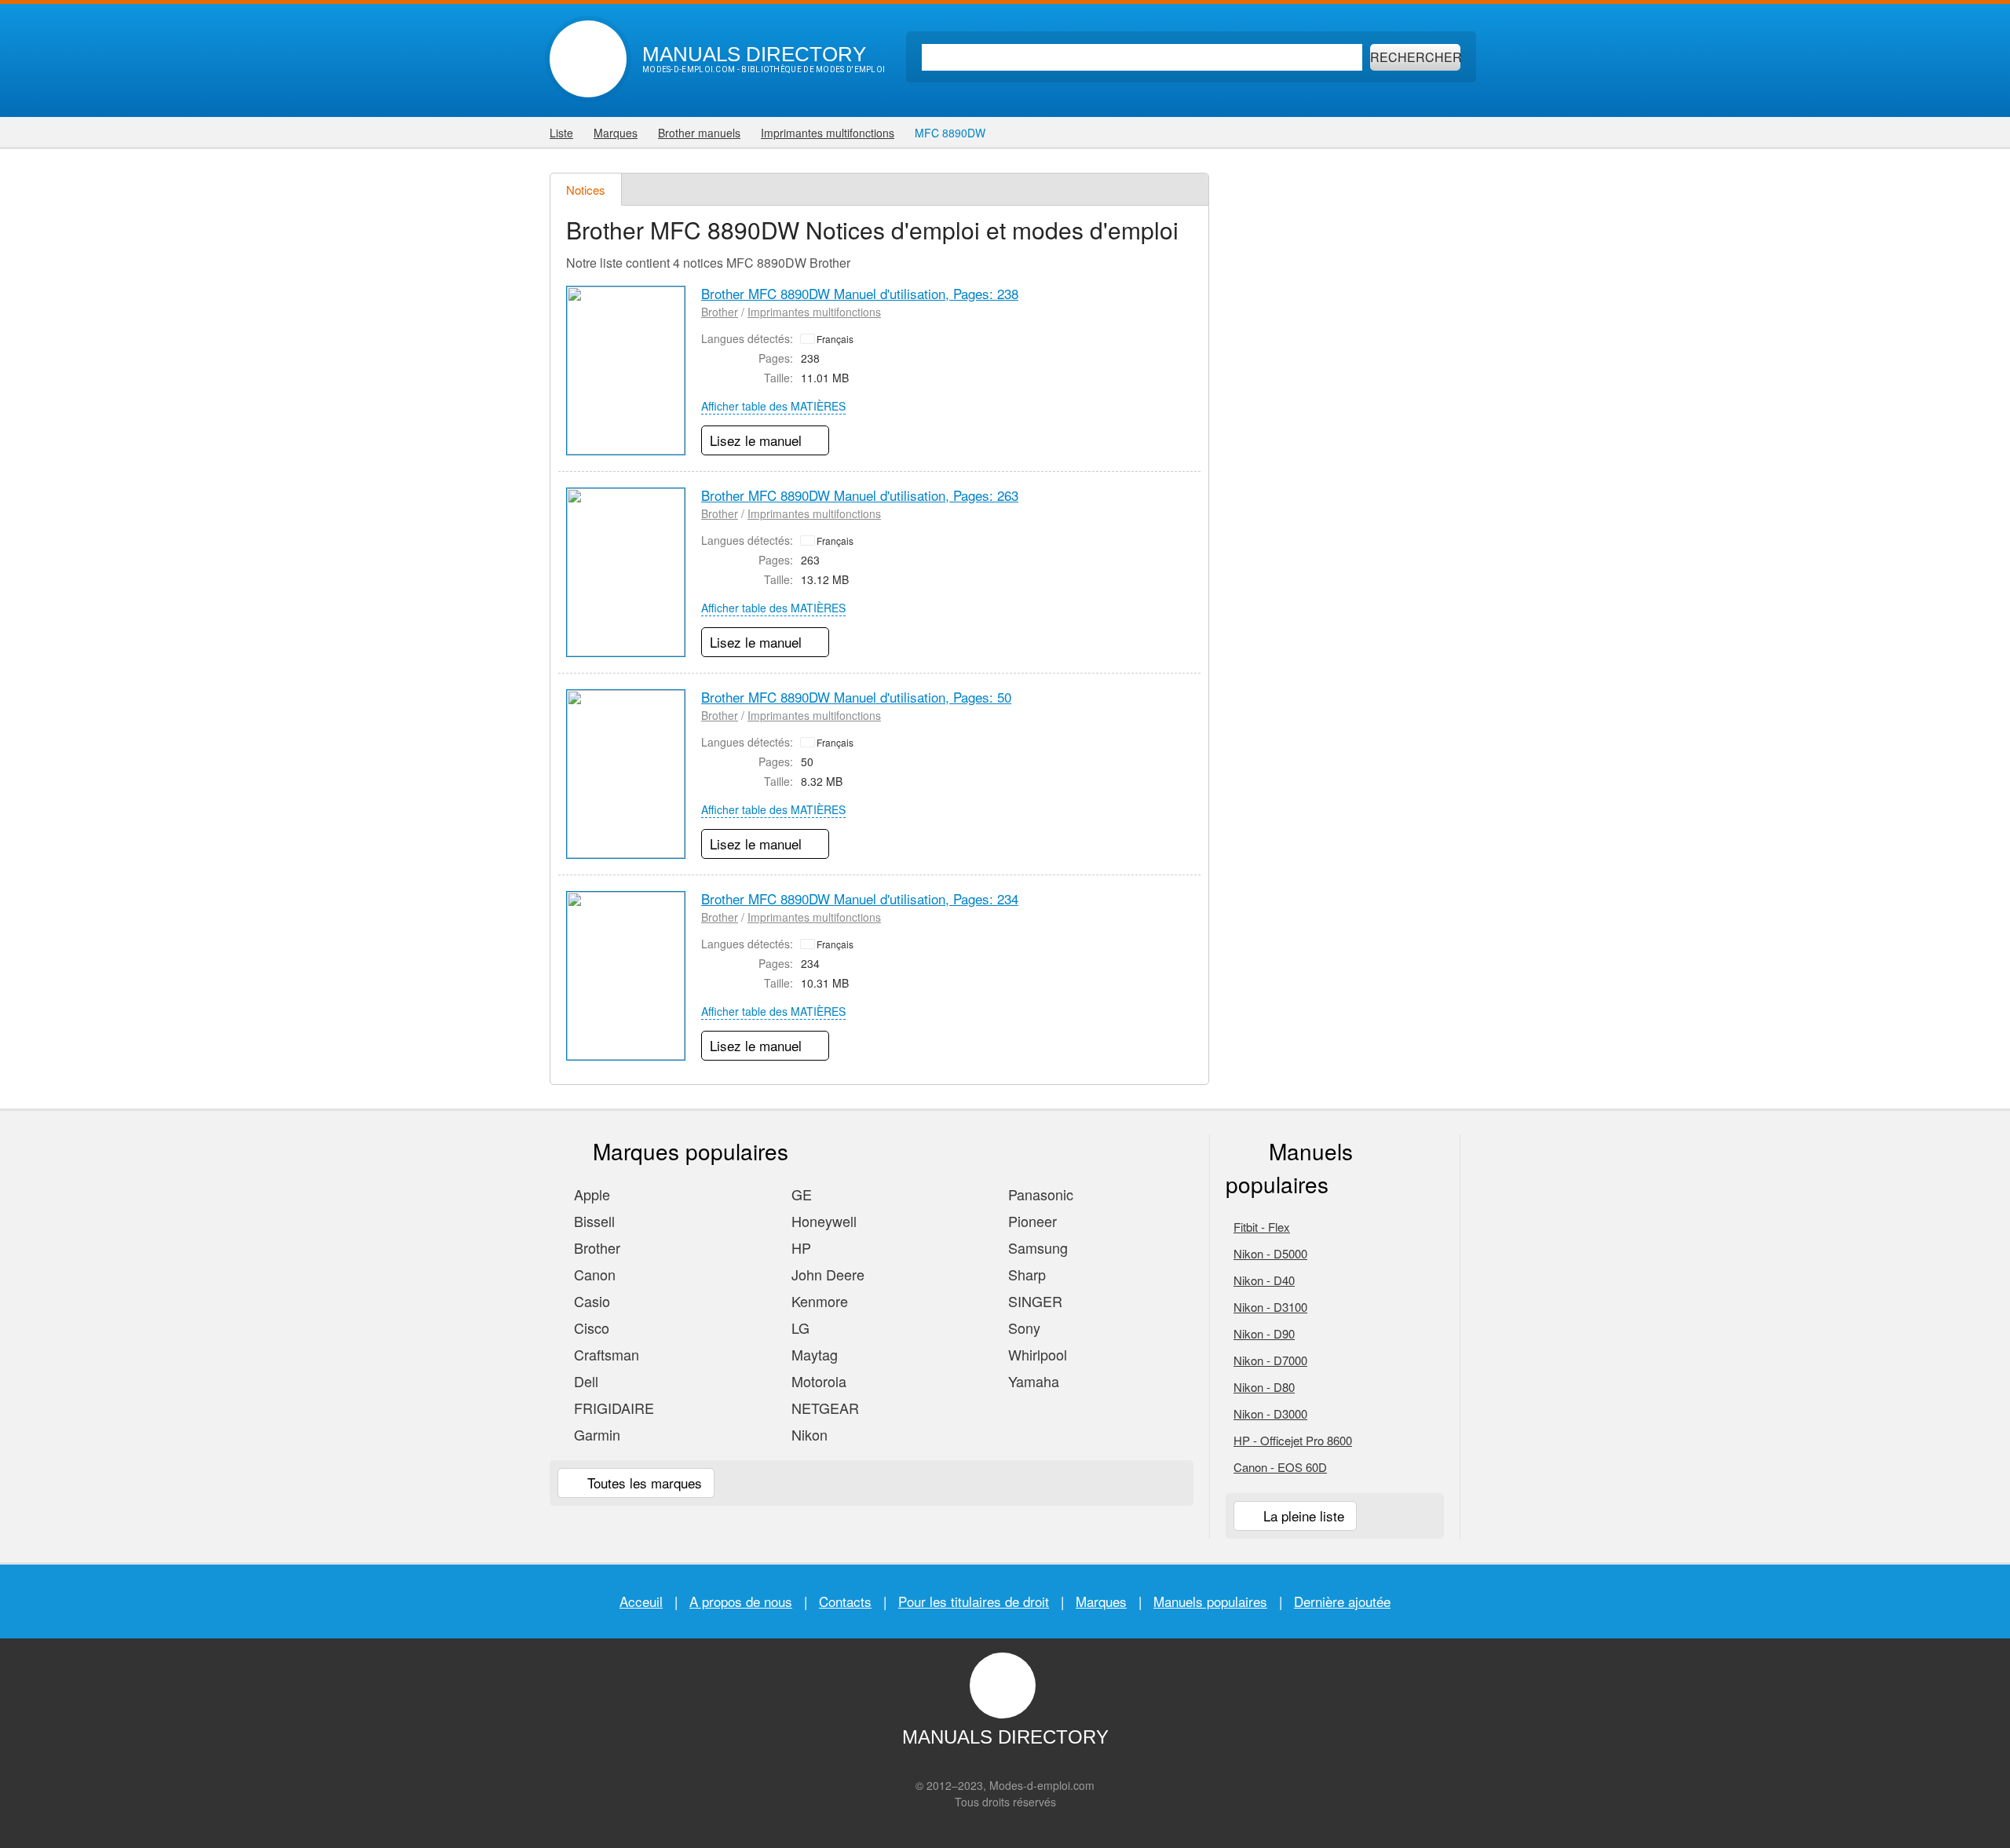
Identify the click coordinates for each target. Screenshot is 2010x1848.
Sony (1022, 1328)
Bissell (592, 1221)
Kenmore (818, 1301)
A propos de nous (741, 1601)
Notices (586, 190)
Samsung (1036, 1247)
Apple (590, 1194)
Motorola (817, 1381)
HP (799, 1247)
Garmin (595, 1434)
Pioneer (1031, 1221)
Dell (584, 1381)
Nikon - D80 (1264, 1387)
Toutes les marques (643, 1483)
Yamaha (1032, 1381)
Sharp (1025, 1274)
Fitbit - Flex (1262, 1227)
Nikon (808, 1434)
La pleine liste (1302, 1516)
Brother (720, 312)
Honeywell (822, 1221)
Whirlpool (1036, 1354)
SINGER (1033, 1301)
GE (800, 1194)
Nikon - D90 (1264, 1333)
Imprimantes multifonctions (814, 312)
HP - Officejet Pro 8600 (1293, 1440)
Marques (1101, 1601)
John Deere (826, 1274)
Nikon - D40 (1264, 1280)
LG (799, 1328)
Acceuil (641, 1601)
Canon (593, 1274)
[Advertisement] (1343, 408)
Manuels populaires (1210, 1601)
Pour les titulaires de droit (974, 1601)
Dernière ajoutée (1342, 1601)
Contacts (845, 1601)
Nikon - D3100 (1270, 1307)
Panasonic (1039, 1194)
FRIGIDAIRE (612, 1408)
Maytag (813, 1354)
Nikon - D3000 (1270, 1413)
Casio (590, 1301)
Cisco (590, 1328)
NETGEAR (823, 1408)
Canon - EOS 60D (1280, 1467)
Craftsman (605, 1354)
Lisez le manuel (758, 440)
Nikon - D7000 (1270, 1360)
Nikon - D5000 (1270, 1253)
